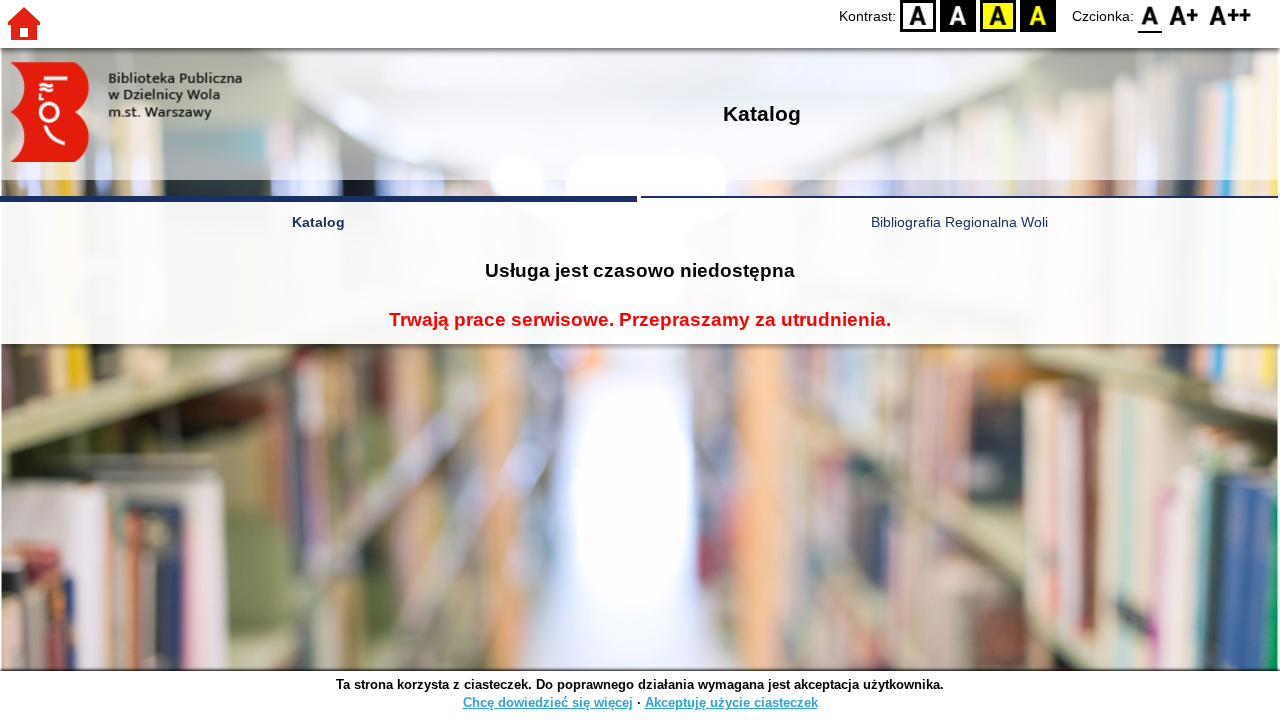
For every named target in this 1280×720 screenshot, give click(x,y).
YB (998, 15)
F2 (1230, 15)
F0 (1150, 15)
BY (1038, 15)
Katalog (318, 222)
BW (958, 15)
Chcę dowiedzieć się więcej (548, 702)
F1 (1184, 15)
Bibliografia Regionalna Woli (959, 222)
